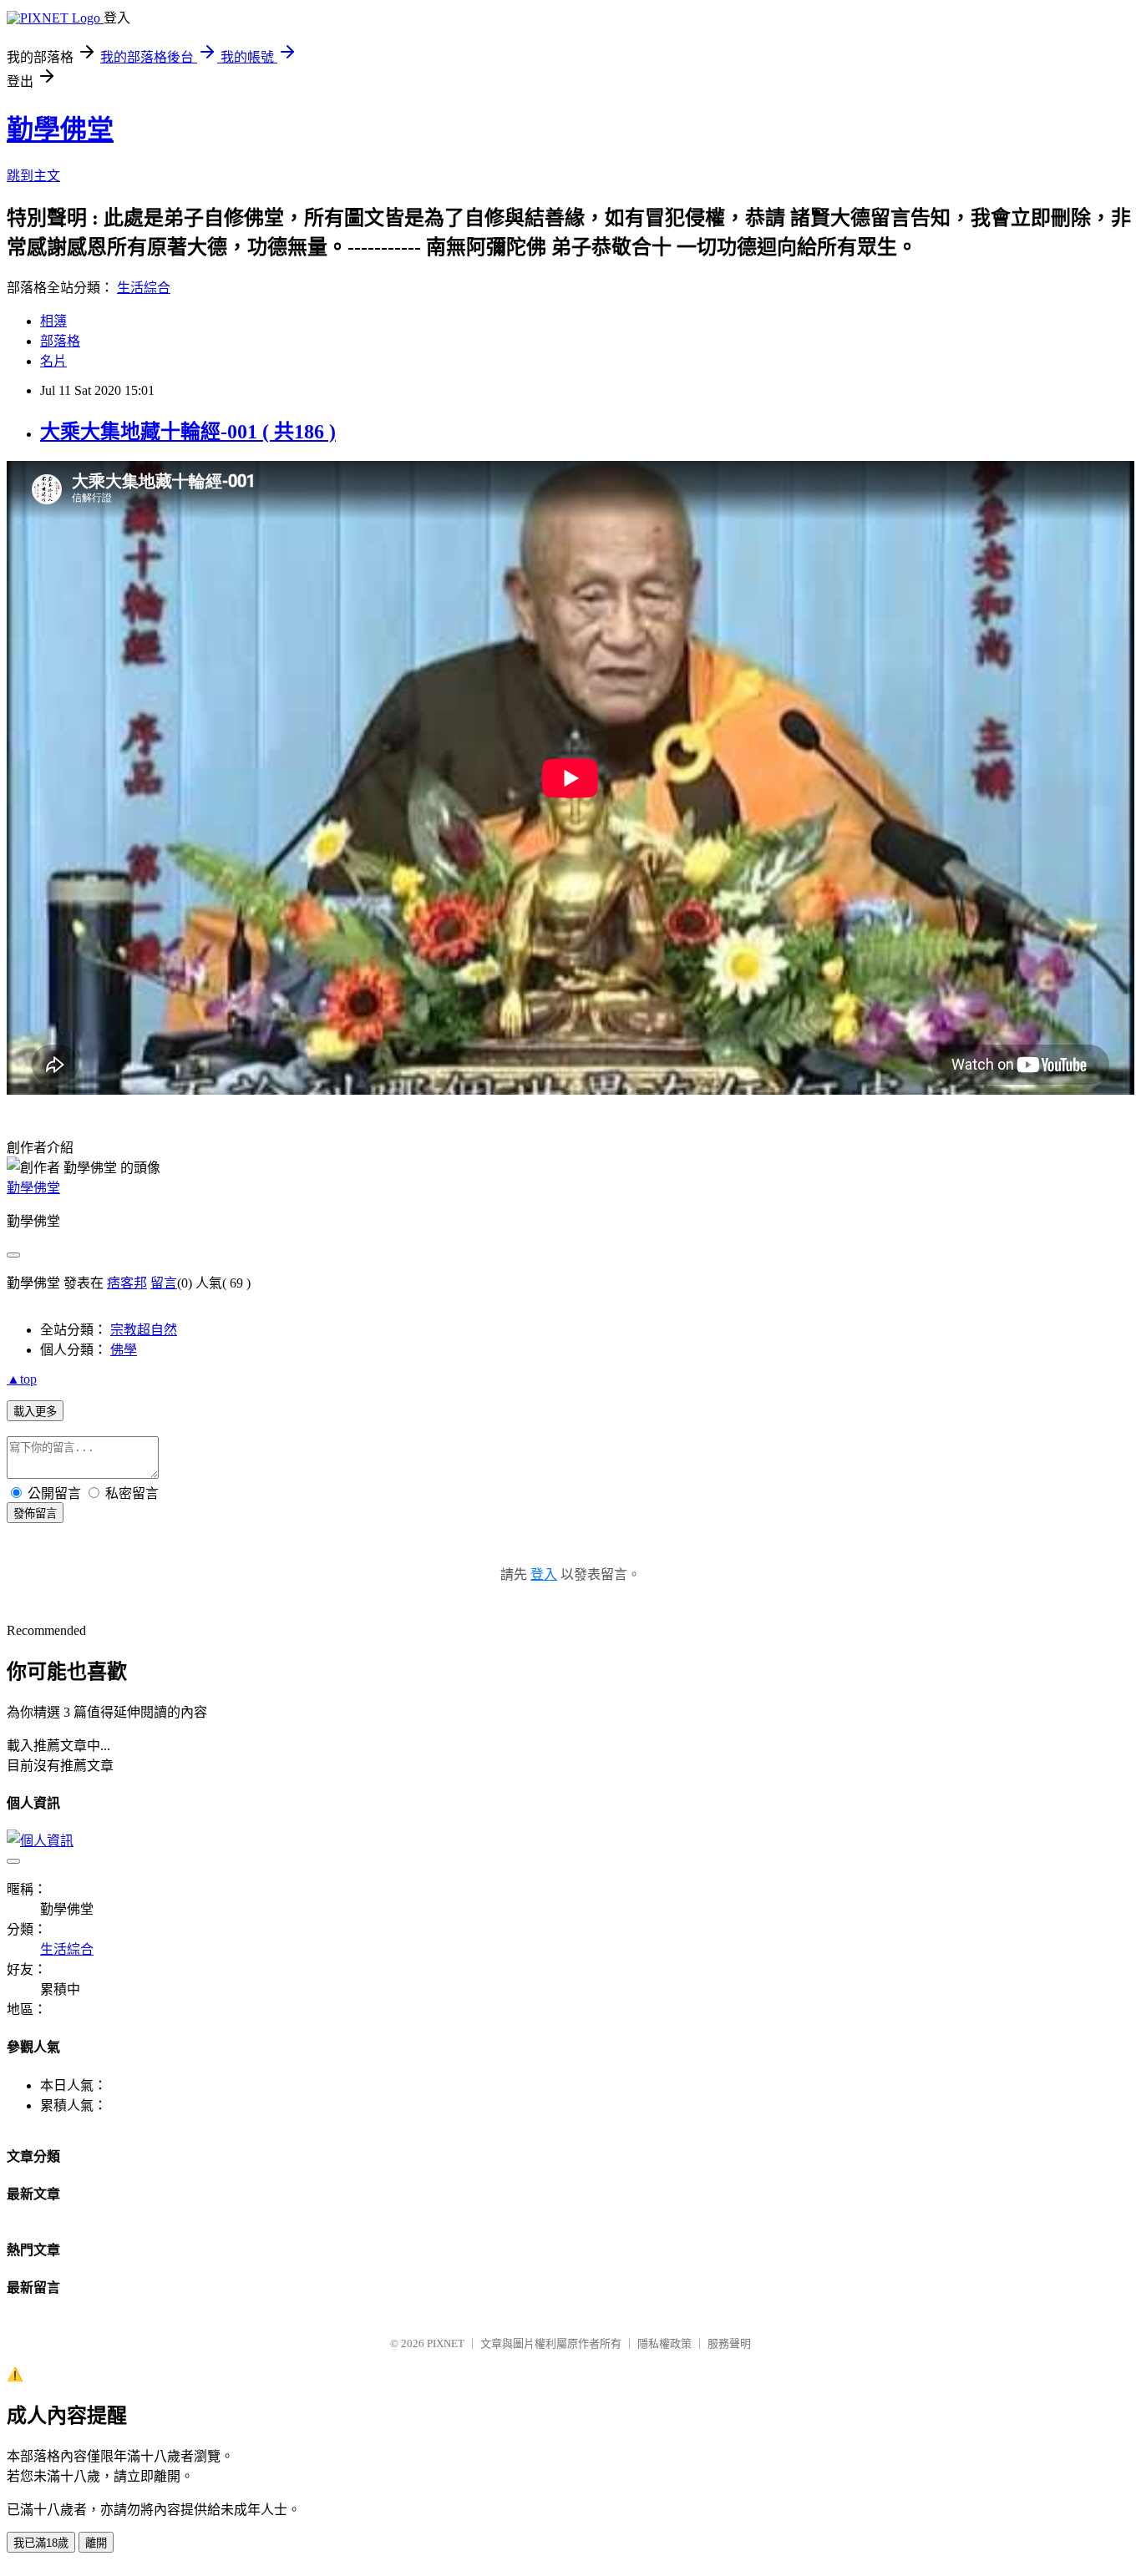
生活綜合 (144, 288)
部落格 (60, 341)
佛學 (124, 1350)
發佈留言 (35, 1513)
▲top (22, 1379)
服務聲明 (729, 2343)
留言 (164, 1283)
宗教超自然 (144, 1330)
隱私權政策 (664, 2343)
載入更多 (35, 1412)
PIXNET (446, 2343)
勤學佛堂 (60, 129)
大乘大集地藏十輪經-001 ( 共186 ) (188, 432)
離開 (96, 2543)
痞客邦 (127, 1283)
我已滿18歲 (41, 2543)
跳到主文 (33, 176)
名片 (53, 361)
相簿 (53, 321)
